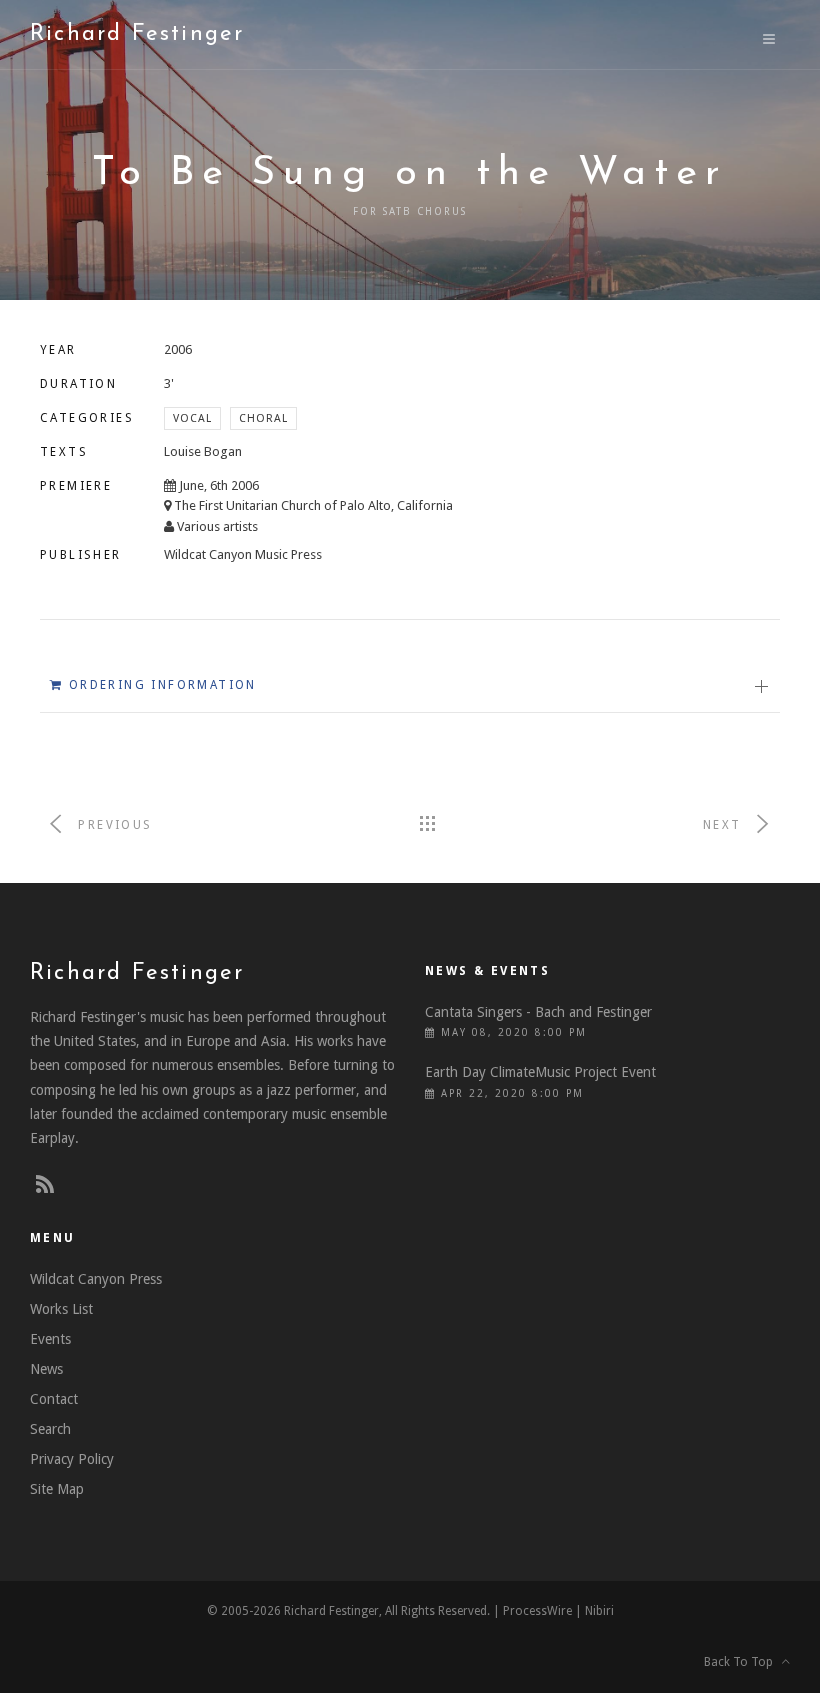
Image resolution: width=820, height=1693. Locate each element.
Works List (61, 1309)
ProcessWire (537, 1611)
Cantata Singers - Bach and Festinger (538, 1012)
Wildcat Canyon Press (96, 1279)
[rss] (45, 1185)
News (46, 1369)
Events (50, 1339)
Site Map (57, 1489)
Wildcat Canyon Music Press (243, 554)
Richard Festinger (137, 34)
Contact (54, 1399)
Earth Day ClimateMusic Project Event (540, 1072)
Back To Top (743, 1662)
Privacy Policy (72, 1459)
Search (50, 1429)
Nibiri (599, 1611)
